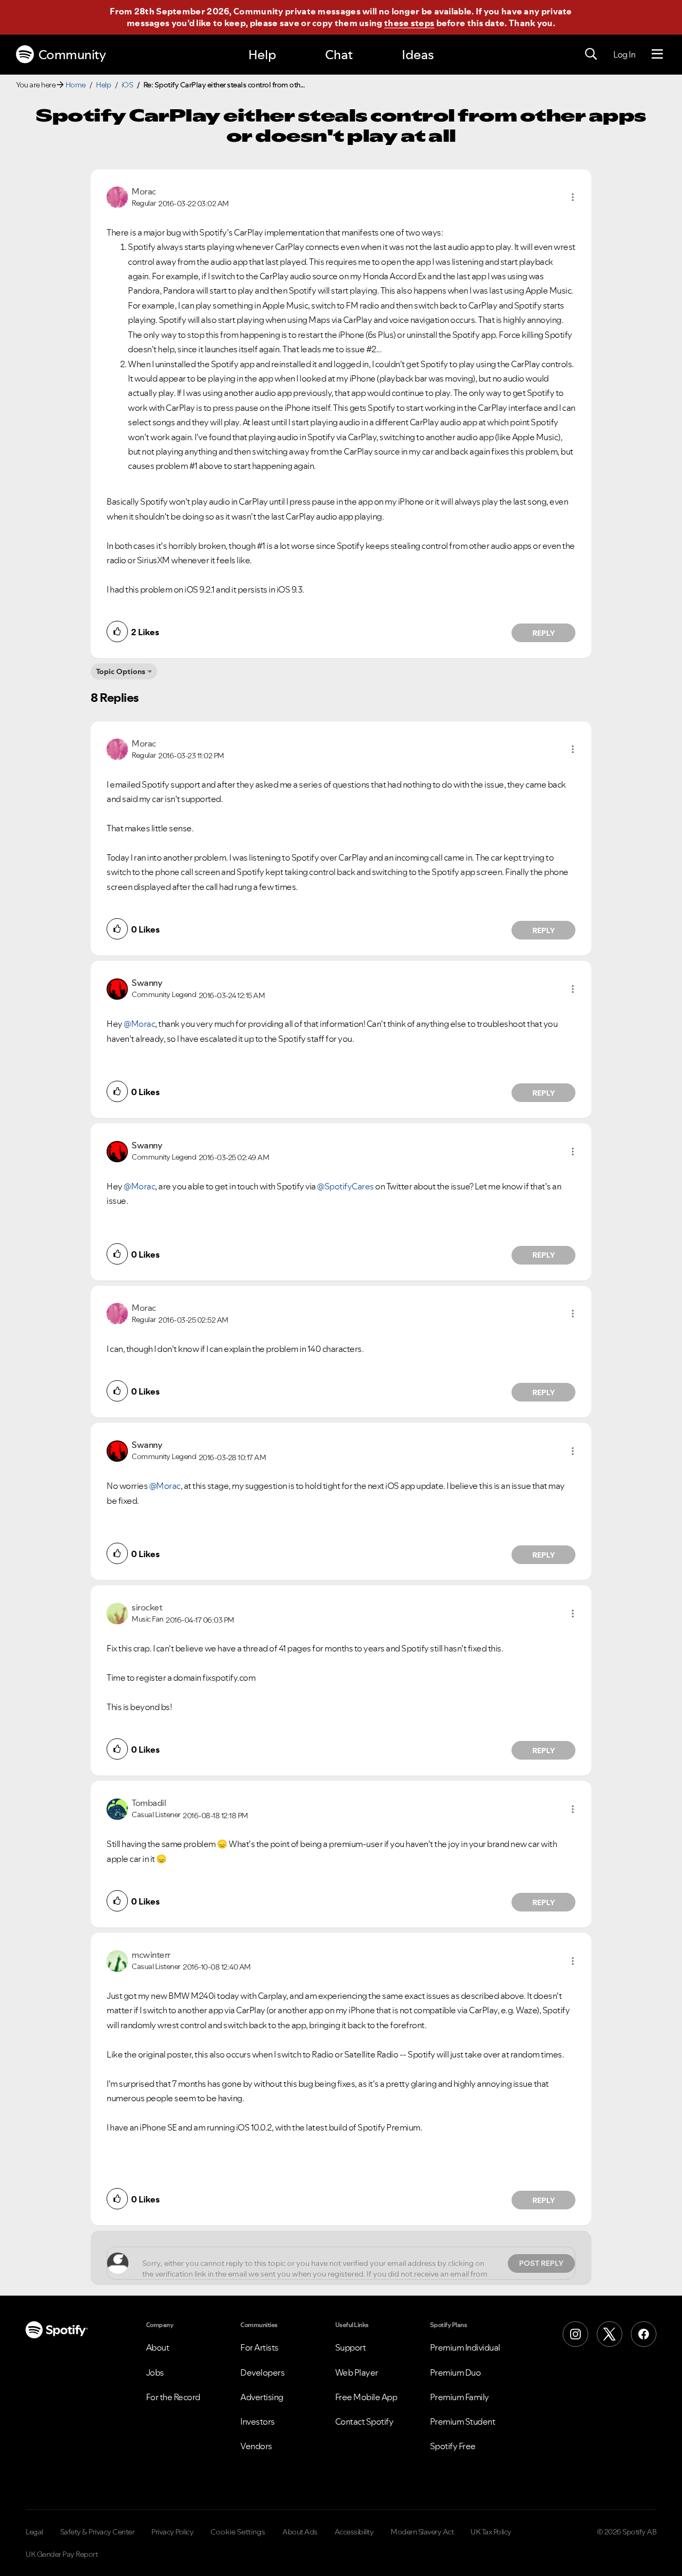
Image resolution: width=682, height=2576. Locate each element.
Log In (624, 54)
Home (76, 85)
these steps (409, 23)
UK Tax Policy (491, 2532)
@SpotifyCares (346, 1186)
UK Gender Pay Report (62, 2554)
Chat (339, 55)
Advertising (262, 2397)
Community (72, 55)
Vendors (256, 2446)
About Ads (300, 2532)
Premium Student (463, 2421)
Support (351, 2347)
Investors (258, 2421)
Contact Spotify (364, 2421)
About (158, 2347)
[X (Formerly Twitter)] (610, 2334)
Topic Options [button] (121, 671)
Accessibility (354, 2532)
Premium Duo (456, 2372)
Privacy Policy (172, 2532)
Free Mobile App (366, 2397)
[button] (573, 197)
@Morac (139, 1024)
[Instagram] (575, 2334)
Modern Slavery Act (422, 2532)
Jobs (155, 2372)
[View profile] (117, 196)
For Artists (259, 2347)
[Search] (591, 54)
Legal (34, 2532)
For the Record (173, 2397)
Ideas (418, 55)
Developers (262, 2372)
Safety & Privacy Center (98, 2532)
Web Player (357, 2372)
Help (262, 55)
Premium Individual (465, 2347)
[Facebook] (644, 2334)
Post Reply (541, 2263)
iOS (127, 85)
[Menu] (657, 54)
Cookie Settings (238, 2532)
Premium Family (460, 2397)
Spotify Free (453, 2446)
